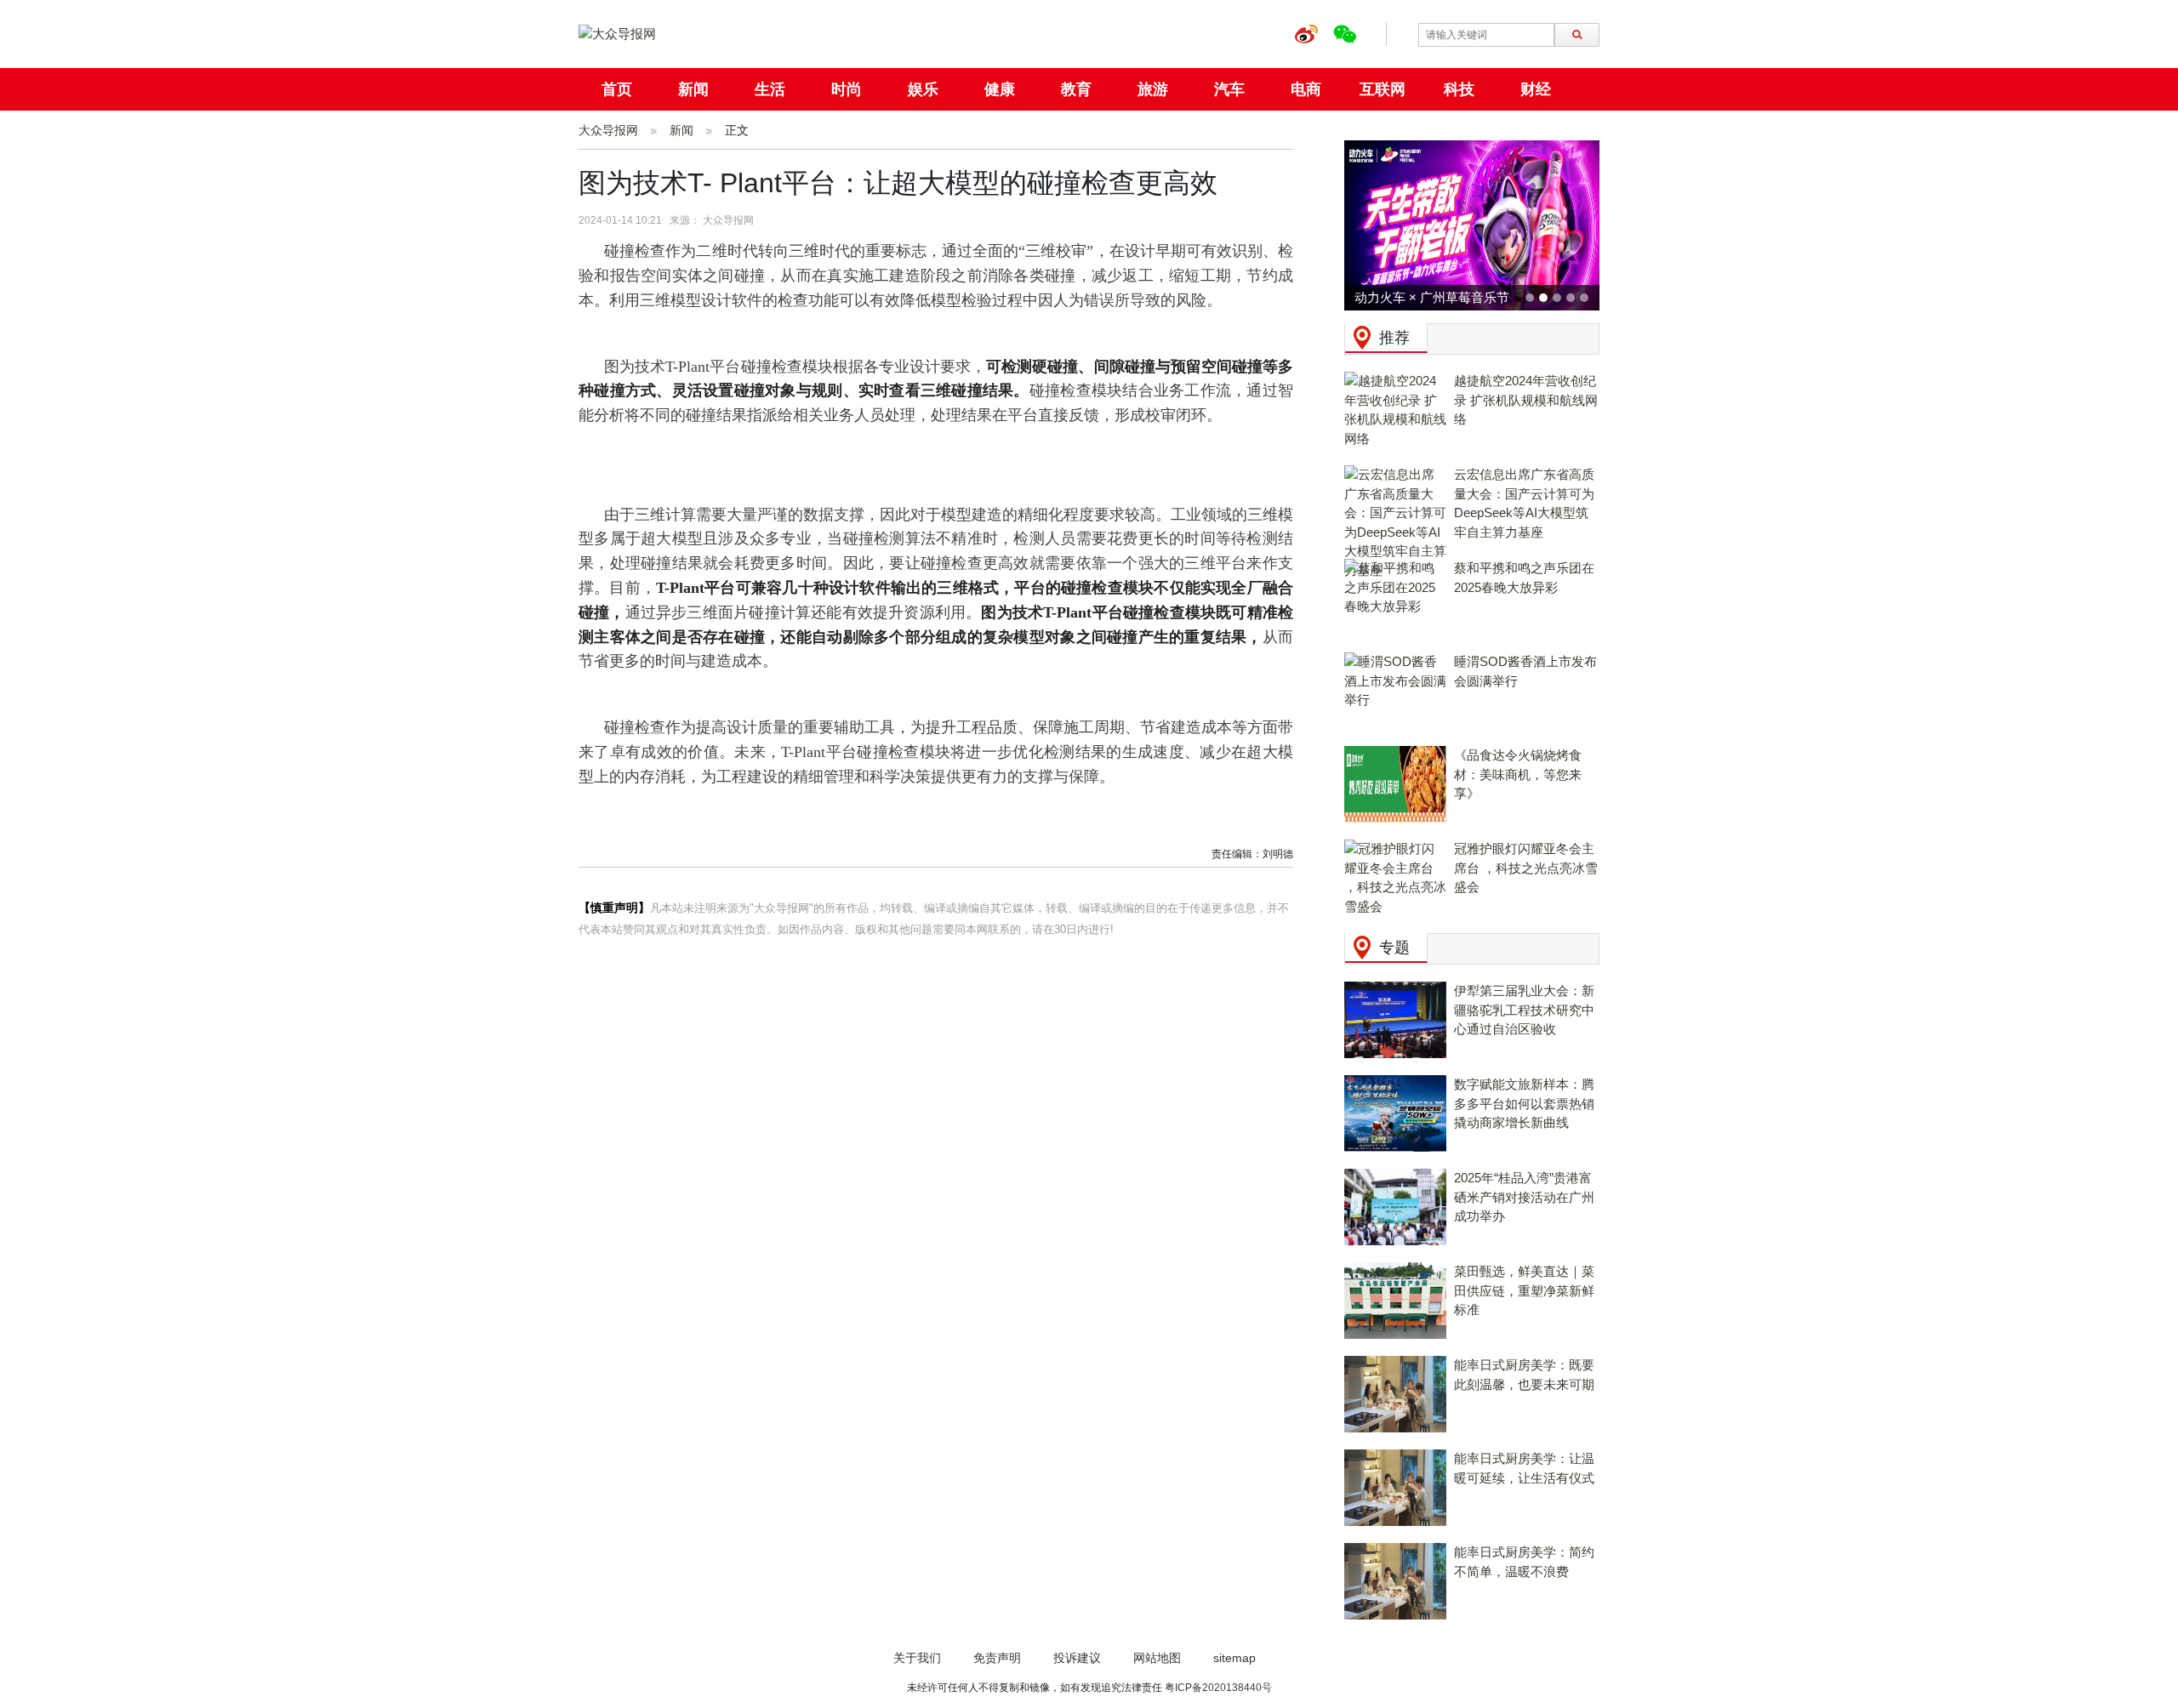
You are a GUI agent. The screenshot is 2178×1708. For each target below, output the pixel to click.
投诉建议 (1077, 1658)
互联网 (1383, 89)
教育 (1076, 89)
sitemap (1234, 1658)
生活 (770, 89)
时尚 (847, 89)
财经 (1536, 89)
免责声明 (997, 1658)
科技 (1459, 89)
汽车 (1229, 89)
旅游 (1153, 89)
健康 (1000, 89)
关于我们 (917, 1658)
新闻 (693, 89)
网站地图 (1157, 1658)
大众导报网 (608, 130)
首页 (617, 89)
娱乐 (923, 89)
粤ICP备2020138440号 (1218, 1688)
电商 (1306, 89)
